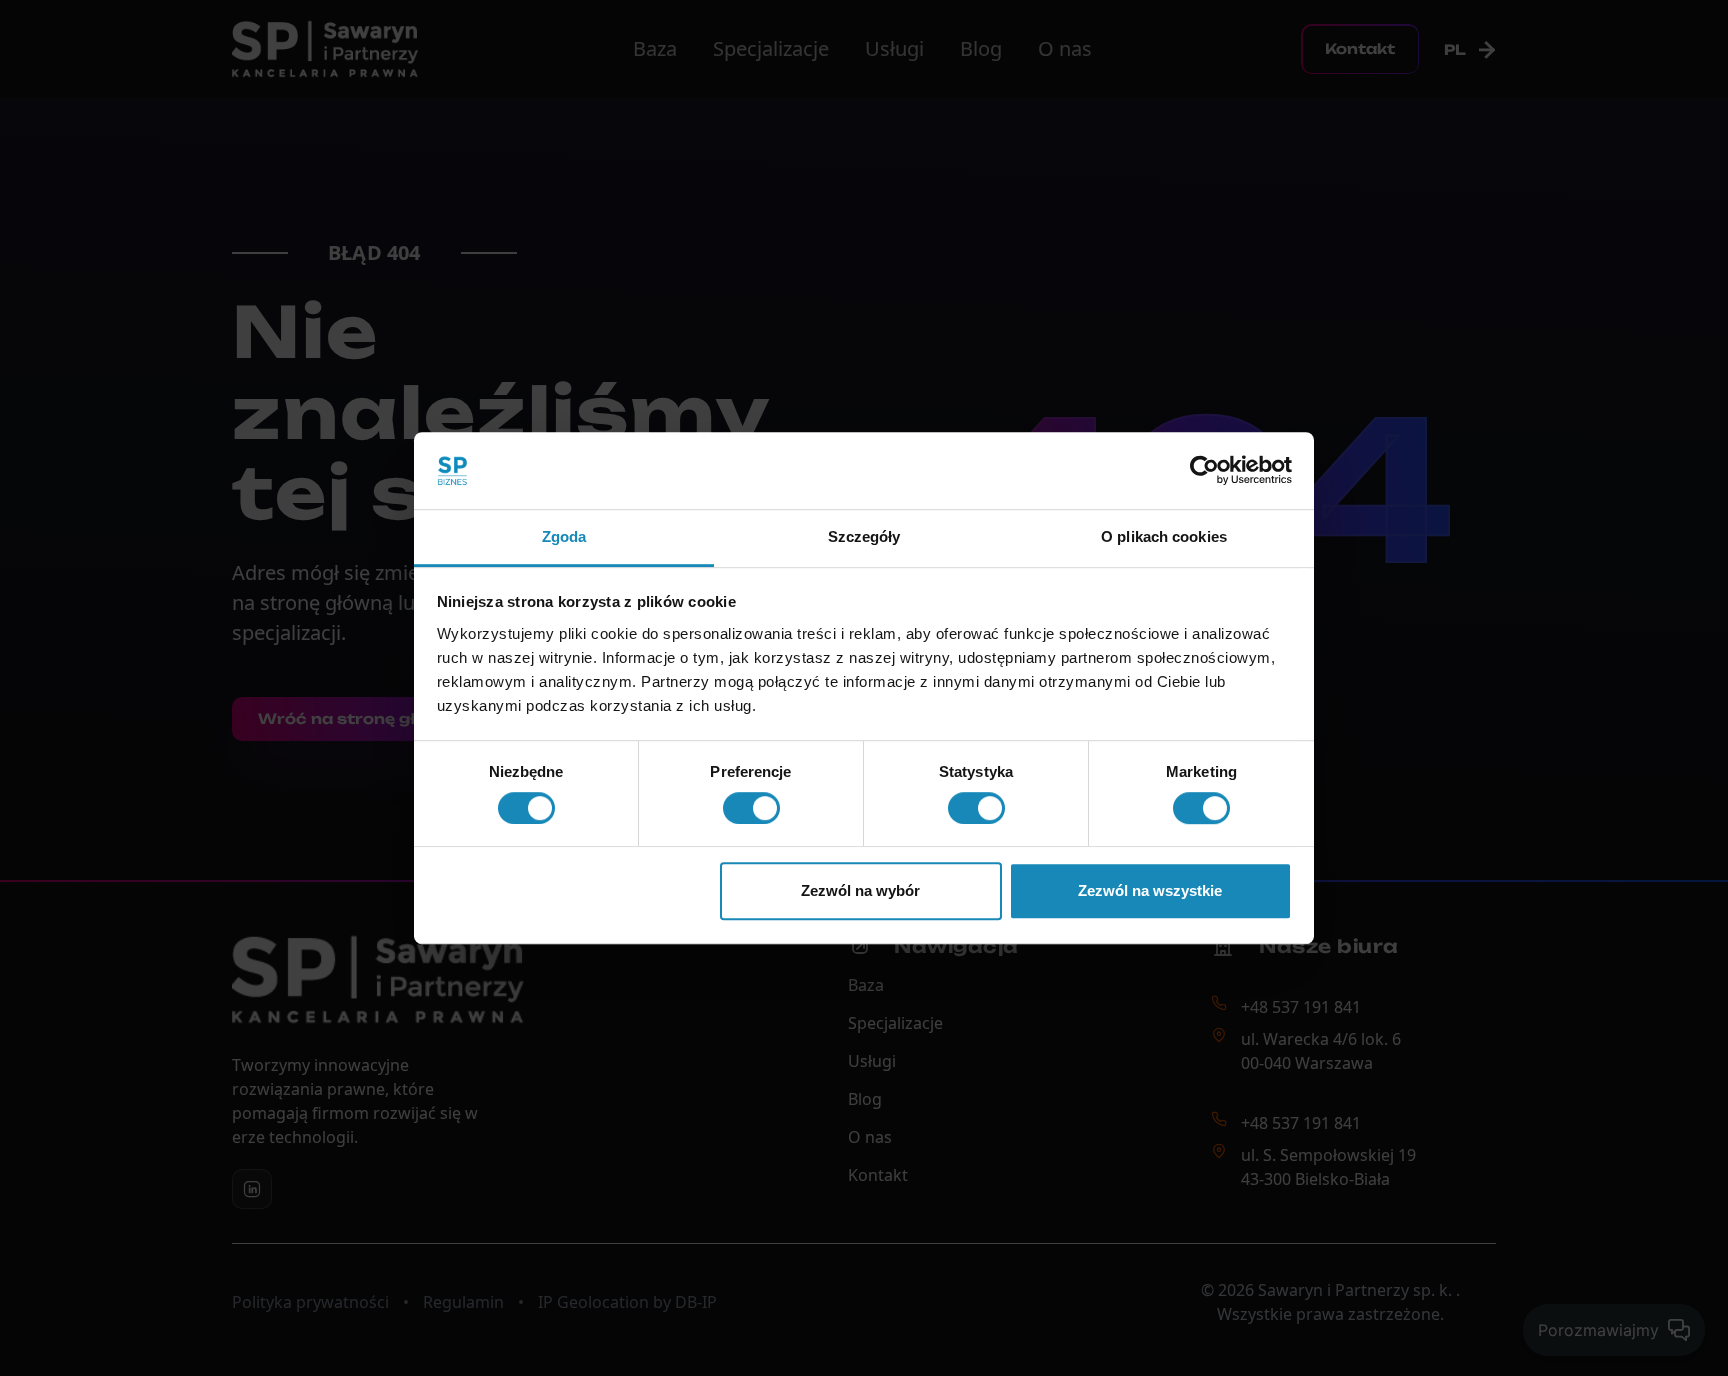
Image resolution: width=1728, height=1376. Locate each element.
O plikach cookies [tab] (1164, 536)
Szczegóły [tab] (864, 536)
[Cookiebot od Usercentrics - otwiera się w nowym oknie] (1204, 471)
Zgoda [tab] (564, 536)
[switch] (751, 808)
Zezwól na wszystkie (1150, 890)
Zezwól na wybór (860, 890)
